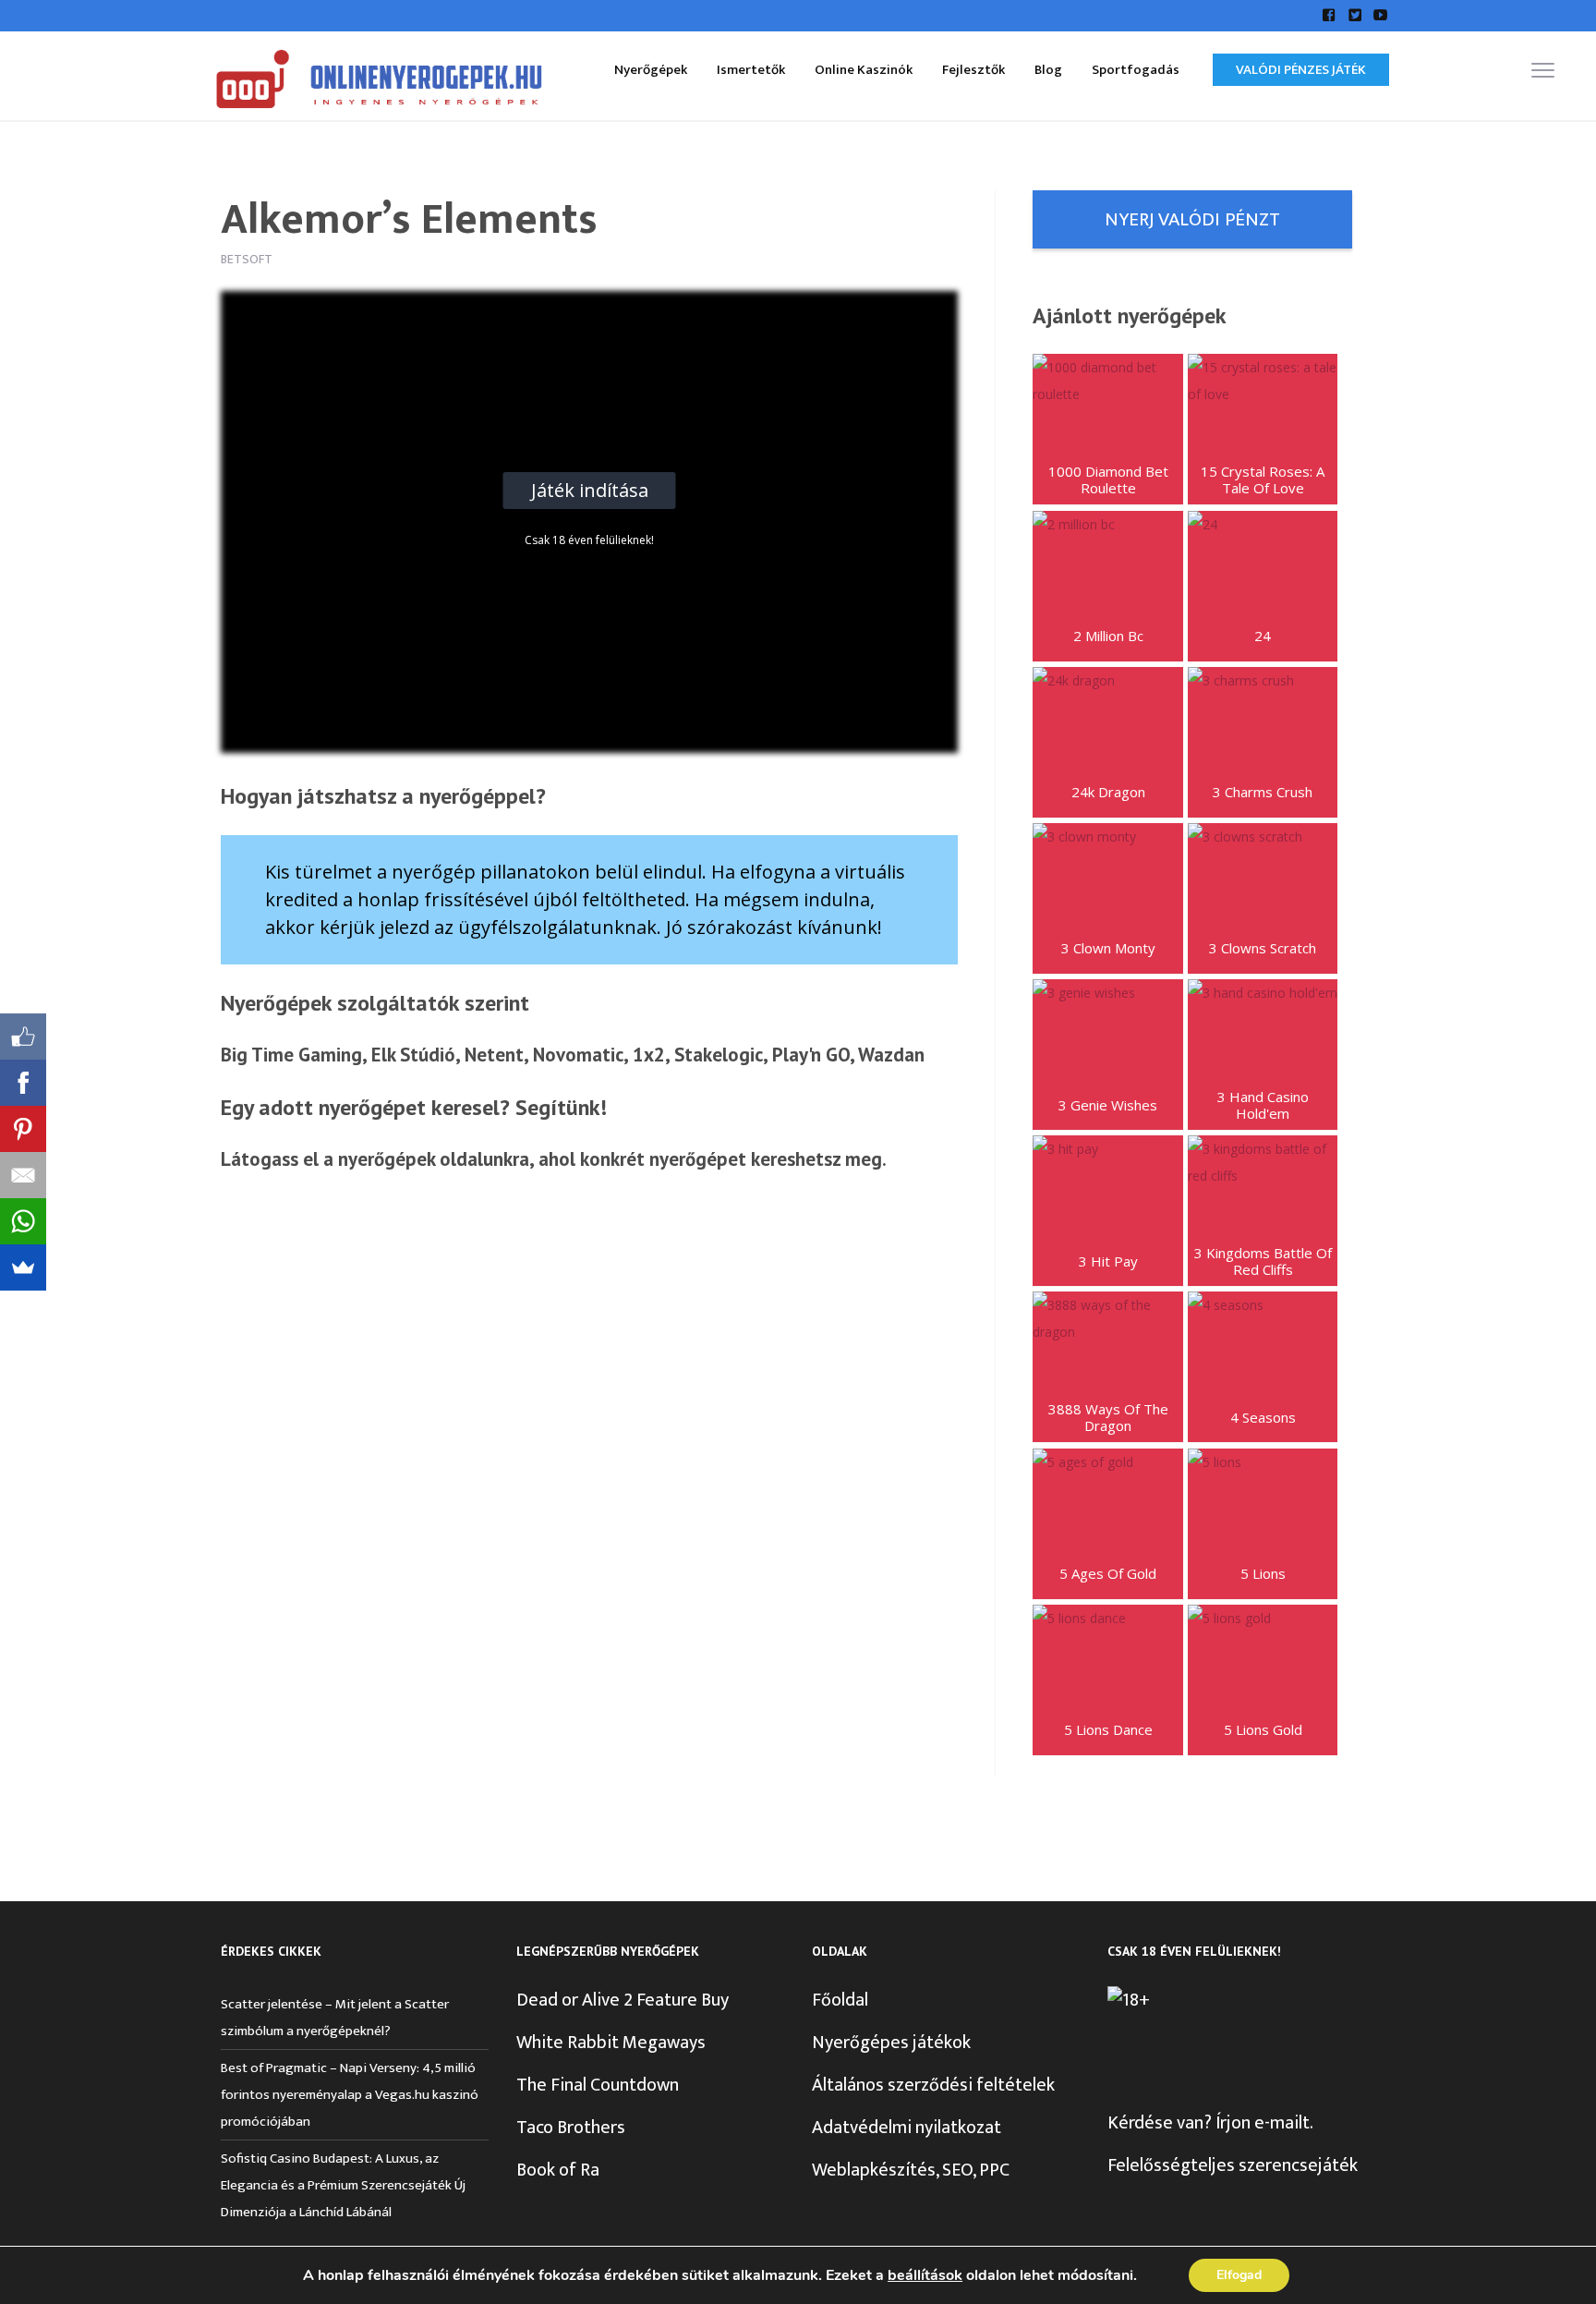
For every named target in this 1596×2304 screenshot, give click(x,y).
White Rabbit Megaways (611, 2043)
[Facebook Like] (23, 1037)
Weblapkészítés (874, 2170)
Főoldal (840, 2000)
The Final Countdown (598, 2085)
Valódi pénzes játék (1301, 70)
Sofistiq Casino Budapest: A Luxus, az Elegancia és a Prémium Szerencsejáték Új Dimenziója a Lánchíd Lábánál (343, 2185)
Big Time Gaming (291, 1055)
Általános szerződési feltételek (933, 2085)
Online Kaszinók (864, 70)
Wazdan (891, 1055)
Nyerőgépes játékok (891, 2043)
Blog (1048, 70)
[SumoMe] (23, 1267)
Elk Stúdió (413, 1055)
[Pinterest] (23, 1129)
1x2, (651, 1055)
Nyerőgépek (651, 70)
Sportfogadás (1136, 70)
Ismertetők (751, 70)
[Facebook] (23, 1083)
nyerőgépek (387, 1159)
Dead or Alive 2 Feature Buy (623, 2000)
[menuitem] (651, 69)
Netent (494, 1055)
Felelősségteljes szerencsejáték (1233, 2165)
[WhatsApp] (23, 1221)
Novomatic (578, 1055)
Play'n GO (811, 1055)
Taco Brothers (571, 2128)
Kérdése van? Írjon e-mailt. (1210, 2123)
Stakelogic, (721, 1055)
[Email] (23, 1175)
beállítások (925, 2275)
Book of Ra (558, 2170)
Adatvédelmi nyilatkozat (907, 2128)
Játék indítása (590, 490)
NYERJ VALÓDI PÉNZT (1192, 219)
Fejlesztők (973, 70)
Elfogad (1239, 2275)
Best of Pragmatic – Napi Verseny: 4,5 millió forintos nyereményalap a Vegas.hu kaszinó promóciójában (350, 2095)
